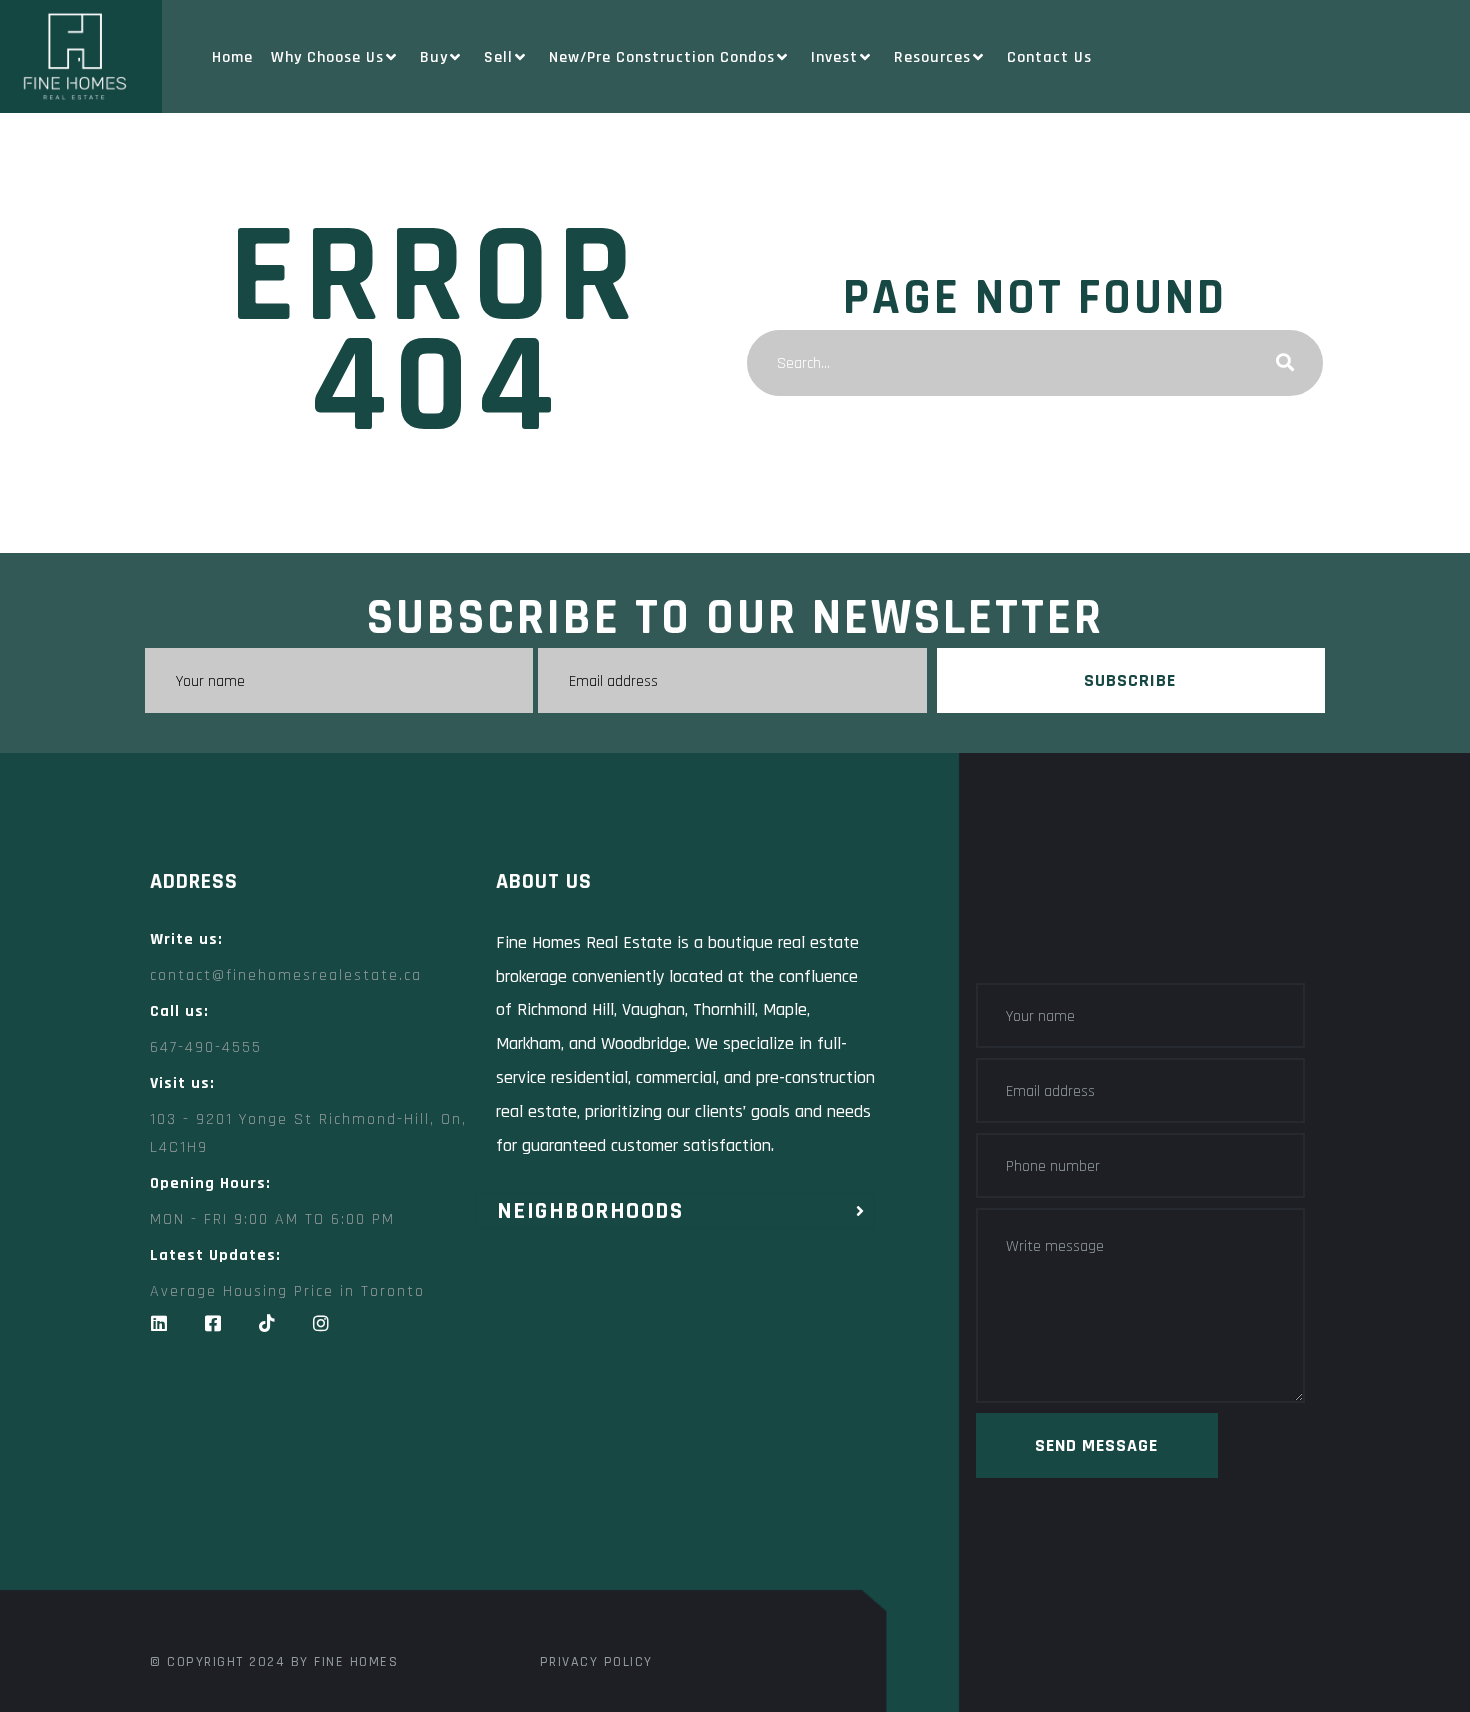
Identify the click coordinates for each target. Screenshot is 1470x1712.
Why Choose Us (327, 57)
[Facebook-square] (213, 1323)
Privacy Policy (596, 1662)
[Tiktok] (267, 1323)
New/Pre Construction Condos (662, 57)
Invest (834, 57)
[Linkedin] (159, 1323)
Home (232, 57)
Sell (498, 57)
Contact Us (1049, 57)
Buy (434, 57)
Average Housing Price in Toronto (287, 1291)
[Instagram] (321, 1323)
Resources (932, 57)
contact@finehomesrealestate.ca (286, 975)
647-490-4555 (206, 1047)
